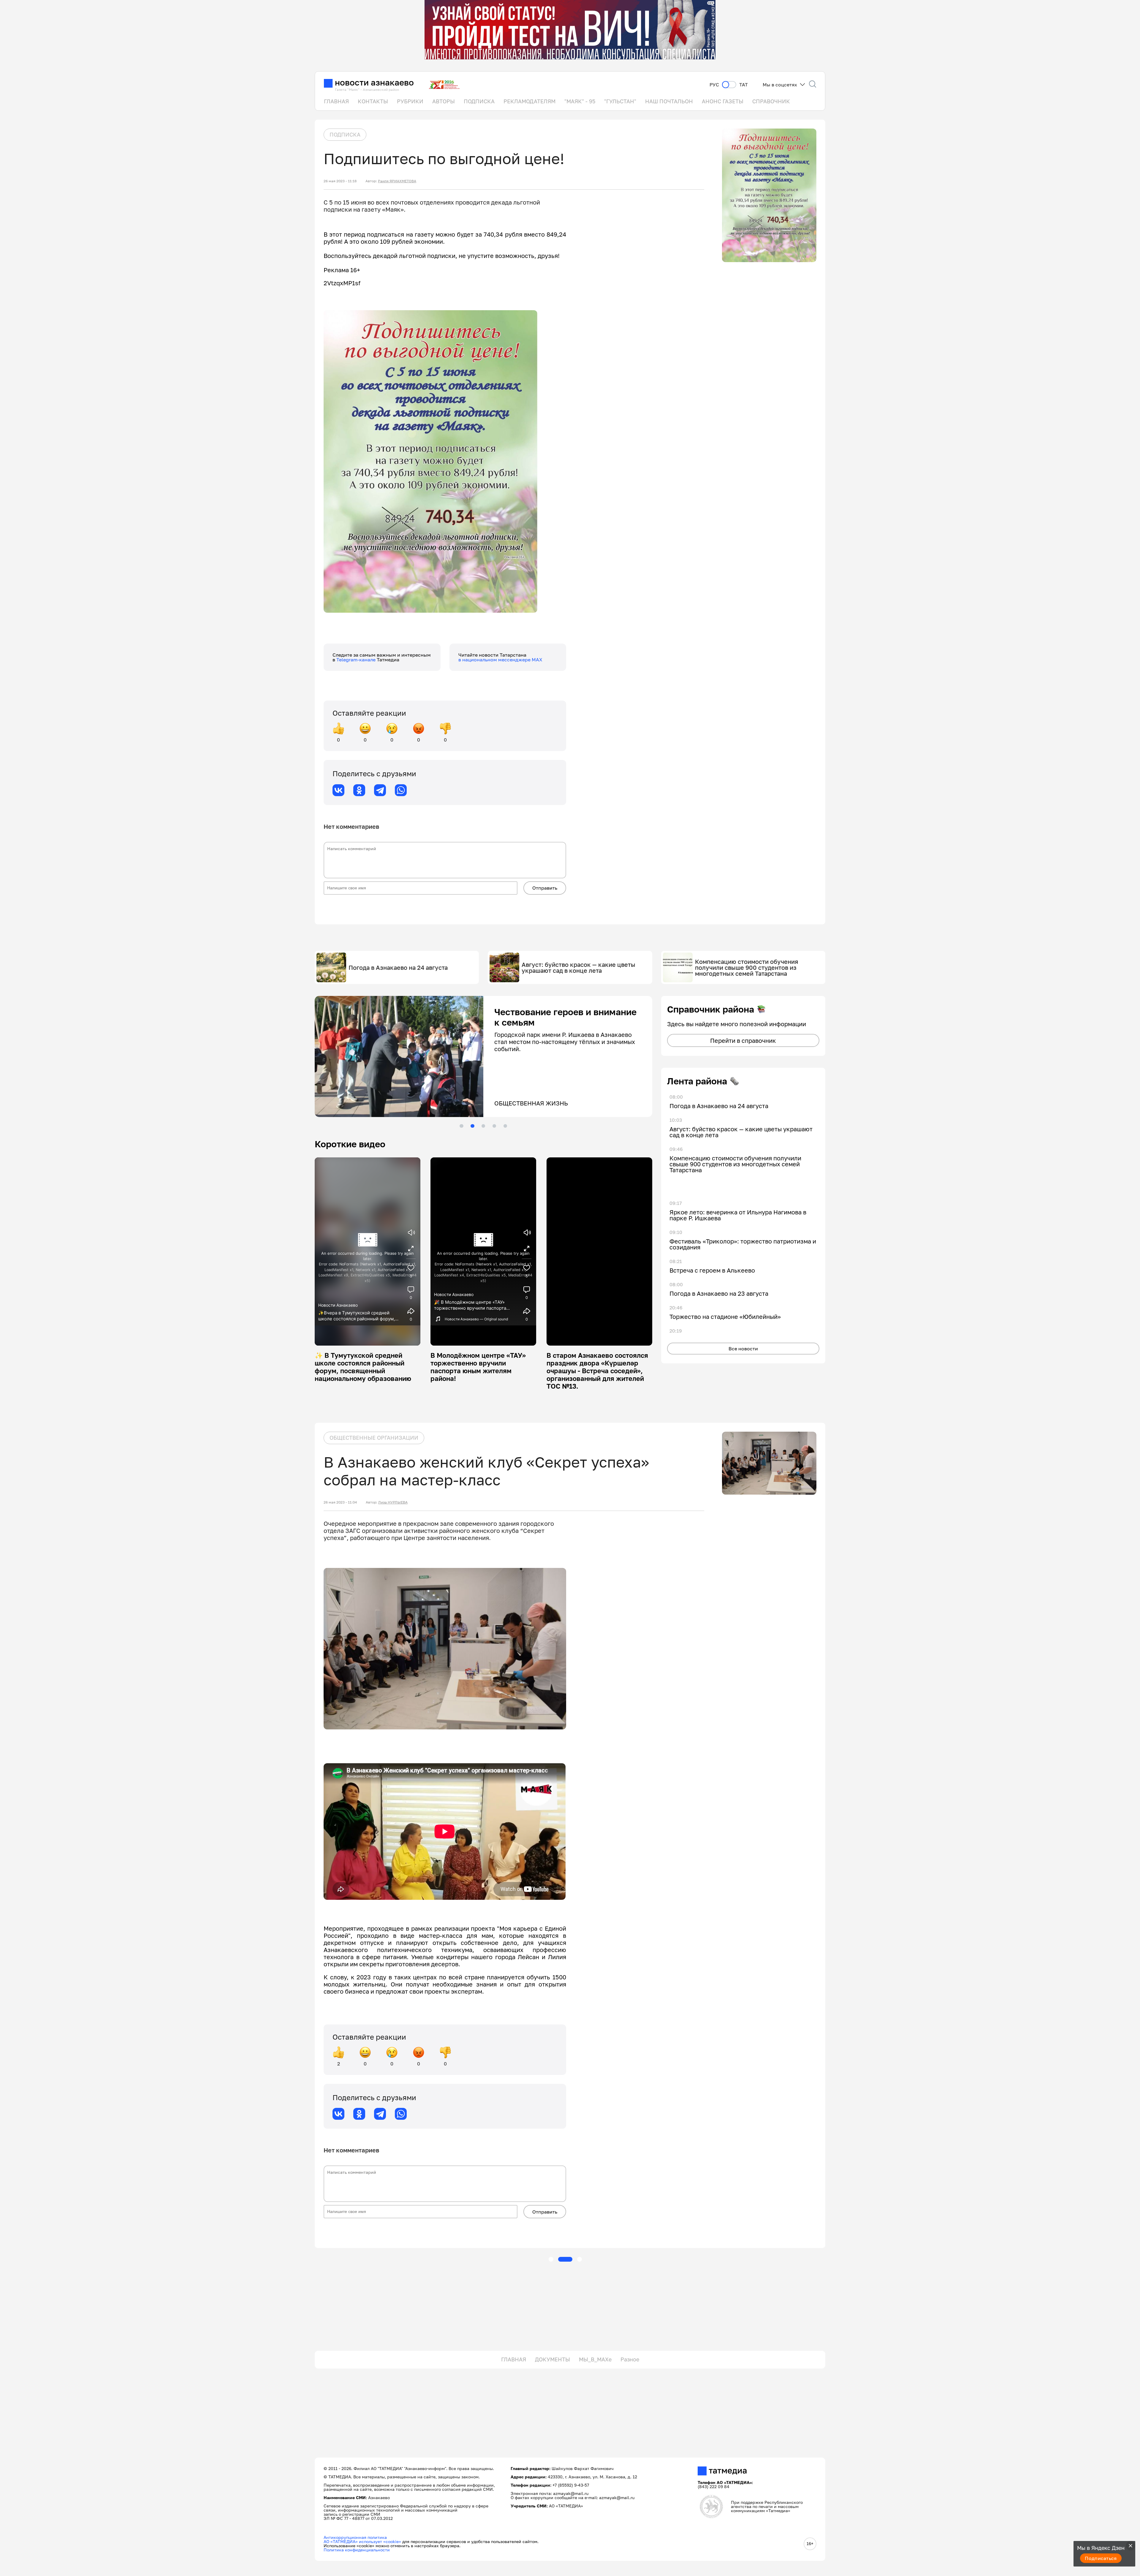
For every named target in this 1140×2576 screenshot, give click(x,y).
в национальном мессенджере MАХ (500, 660)
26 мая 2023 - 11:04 (340, 1502)
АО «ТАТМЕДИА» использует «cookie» (362, 2541)
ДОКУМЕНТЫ (552, 2359)
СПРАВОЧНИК (771, 101)
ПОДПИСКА (479, 101)
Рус (714, 85)
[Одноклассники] (359, 790)
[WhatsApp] (401, 790)
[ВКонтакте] (338, 790)
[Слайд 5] (505, 1126)
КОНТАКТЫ (373, 101)
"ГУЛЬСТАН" (620, 101)
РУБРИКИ (410, 101)
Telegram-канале (357, 660)
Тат (744, 85)
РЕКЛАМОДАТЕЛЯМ (529, 101)
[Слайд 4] (494, 1126)
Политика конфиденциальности (357, 2550)
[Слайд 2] (472, 1126)
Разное (630, 2359)
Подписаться (1101, 2558)
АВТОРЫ (444, 101)
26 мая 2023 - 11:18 (340, 181)
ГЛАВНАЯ (336, 101)
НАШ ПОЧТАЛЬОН (669, 101)
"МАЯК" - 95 (580, 101)
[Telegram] (380, 790)
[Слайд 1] (461, 1126)
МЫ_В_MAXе (595, 2359)
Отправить (545, 888)
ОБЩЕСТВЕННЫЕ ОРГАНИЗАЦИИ (374, 1438)
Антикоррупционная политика (355, 2537)
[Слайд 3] (483, 1126)
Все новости (743, 1349)
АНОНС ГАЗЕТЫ (723, 101)
